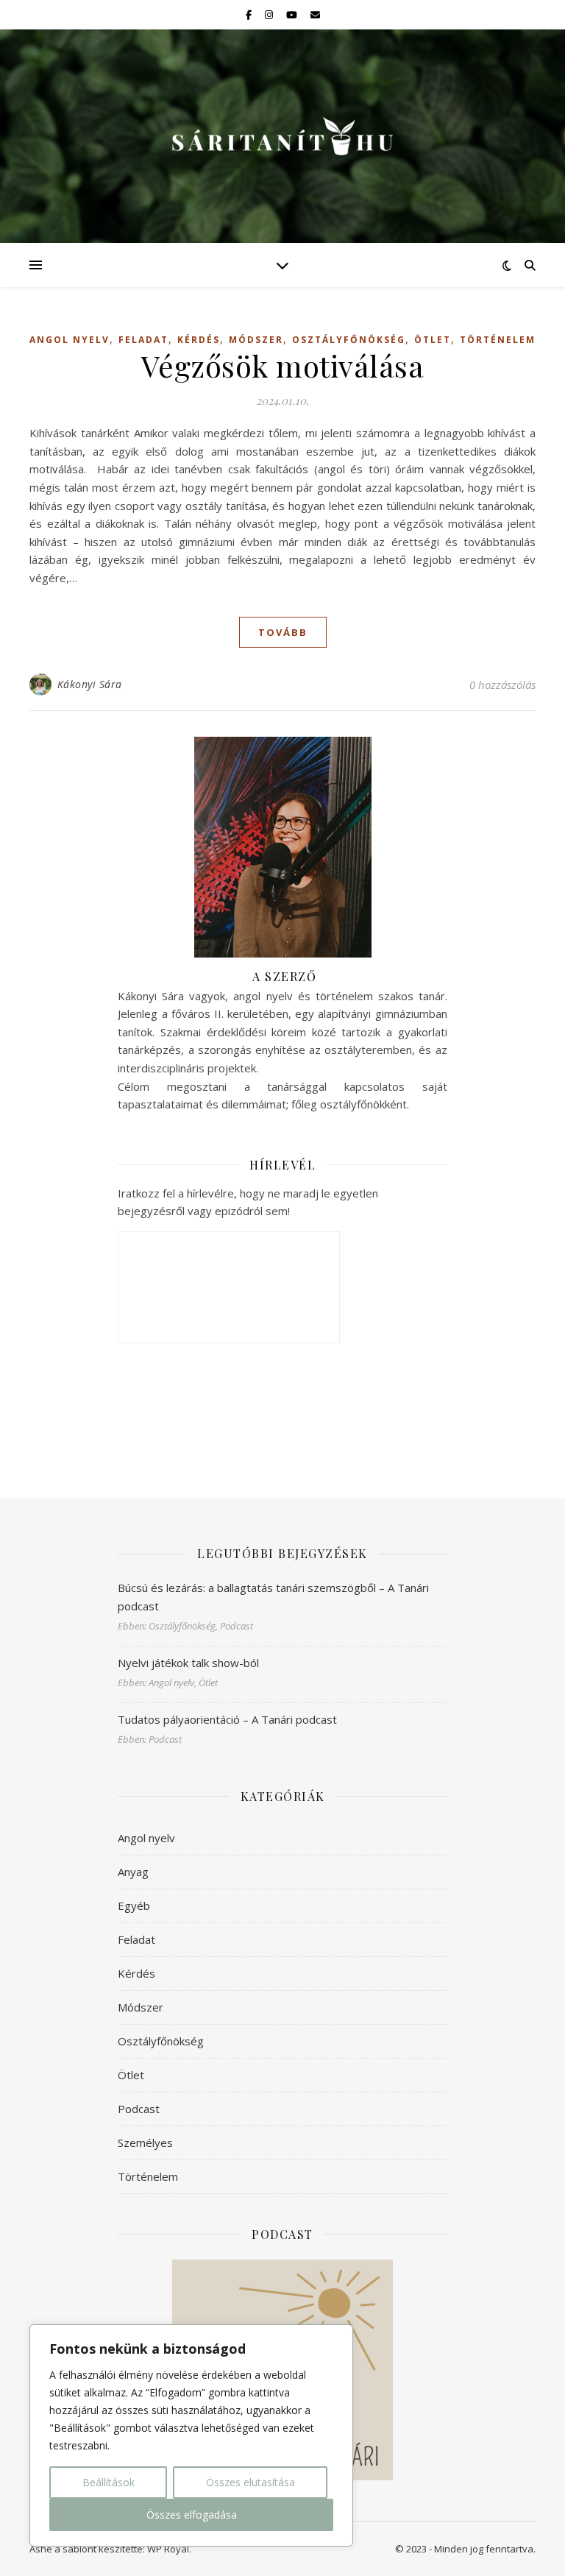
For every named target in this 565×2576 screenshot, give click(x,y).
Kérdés (199, 340)
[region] (191, 2435)
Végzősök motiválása (283, 365)
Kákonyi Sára (90, 684)
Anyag (133, 1872)
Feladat (143, 340)
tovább (283, 632)
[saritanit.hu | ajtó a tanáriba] (282, 136)
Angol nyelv (70, 340)
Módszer (256, 340)
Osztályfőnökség (349, 340)
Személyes (145, 2142)
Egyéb (134, 1906)
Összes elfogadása (192, 2515)
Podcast (139, 2109)
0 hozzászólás (502, 684)
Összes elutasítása (250, 2482)
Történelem (498, 340)
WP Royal (168, 2549)
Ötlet (433, 340)
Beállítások (109, 2482)
